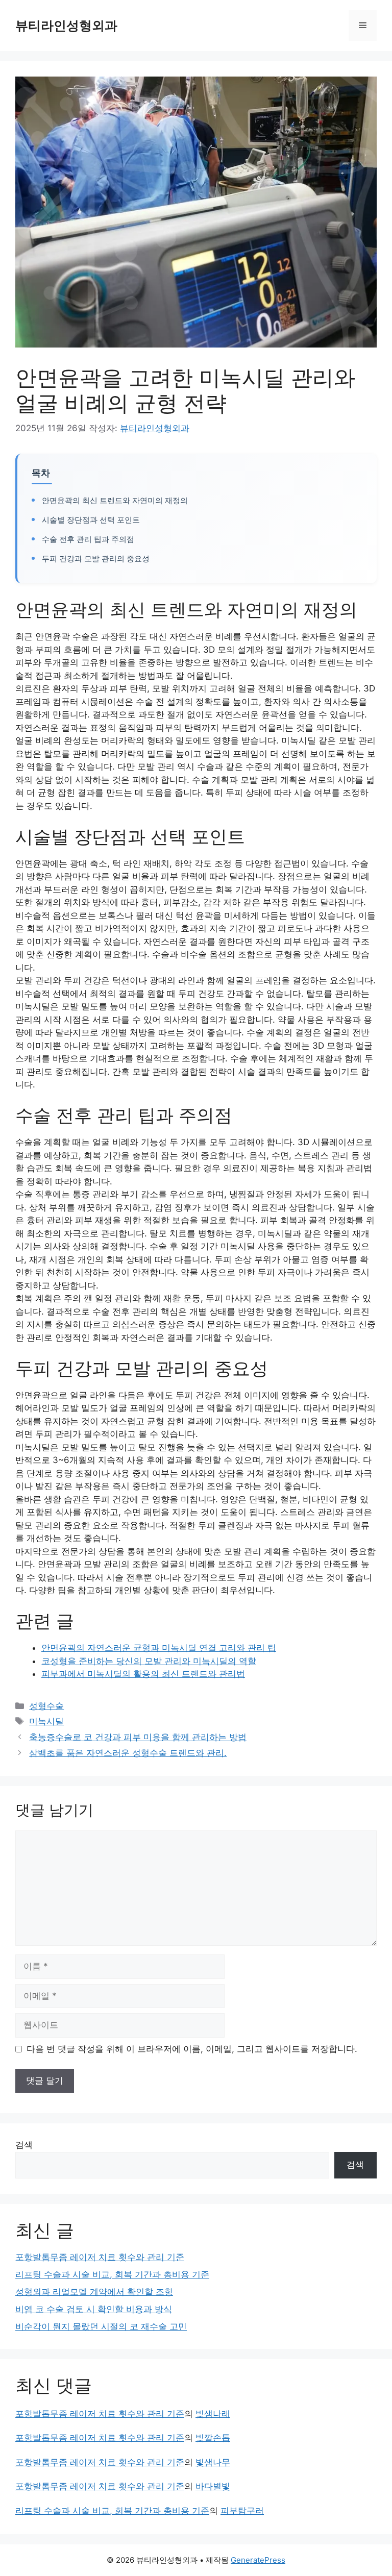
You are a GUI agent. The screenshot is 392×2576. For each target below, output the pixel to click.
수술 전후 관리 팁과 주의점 (88, 539)
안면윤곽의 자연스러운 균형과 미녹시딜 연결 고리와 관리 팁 (159, 1648)
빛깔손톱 (213, 2438)
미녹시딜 (46, 1721)
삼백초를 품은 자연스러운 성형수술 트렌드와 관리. (128, 1753)
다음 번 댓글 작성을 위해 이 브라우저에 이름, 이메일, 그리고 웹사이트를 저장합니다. (192, 2049)
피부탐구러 (242, 2511)
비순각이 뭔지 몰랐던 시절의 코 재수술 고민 (101, 2326)
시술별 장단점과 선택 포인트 (91, 520)
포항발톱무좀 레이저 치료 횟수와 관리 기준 (100, 2257)
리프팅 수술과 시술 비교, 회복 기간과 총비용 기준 (112, 2274)
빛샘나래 (213, 2414)
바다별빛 (213, 2486)
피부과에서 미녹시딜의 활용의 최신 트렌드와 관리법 (143, 1674)
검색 (24, 2145)
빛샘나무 (213, 2462)
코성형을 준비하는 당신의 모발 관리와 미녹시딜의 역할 (149, 1661)
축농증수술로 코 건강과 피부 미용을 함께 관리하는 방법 (138, 1737)
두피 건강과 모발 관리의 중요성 (96, 559)
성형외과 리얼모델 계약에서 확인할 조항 (94, 2292)
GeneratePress (258, 2560)
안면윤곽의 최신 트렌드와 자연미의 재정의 (115, 500)
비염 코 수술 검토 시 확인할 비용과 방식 (94, 2309)
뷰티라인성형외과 (66, 26)
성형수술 (46, 1706)
